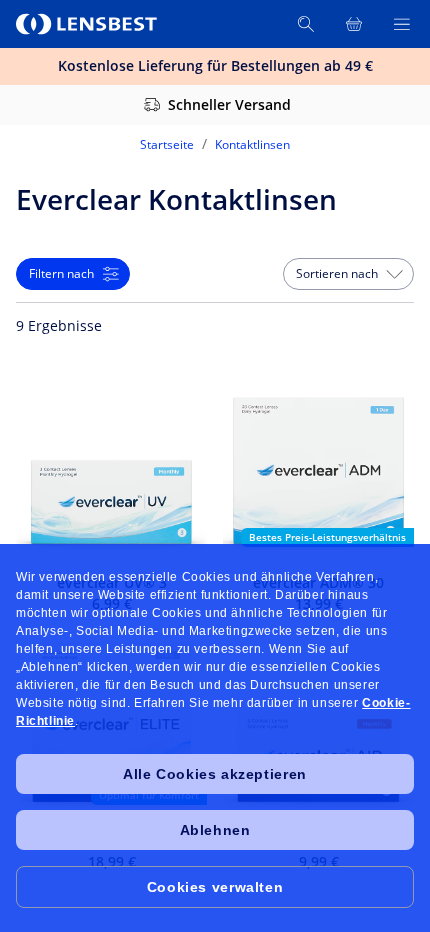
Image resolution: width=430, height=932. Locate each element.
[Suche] (306, 24)
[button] (348, 274)
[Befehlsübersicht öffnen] (402, 24)
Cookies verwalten (215, 887)
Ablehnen (215, 830)
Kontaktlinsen (252, 144)
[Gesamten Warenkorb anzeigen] (354, 24)
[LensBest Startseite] (88, 24)
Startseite (167, 144)
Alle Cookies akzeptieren (214, 774)
